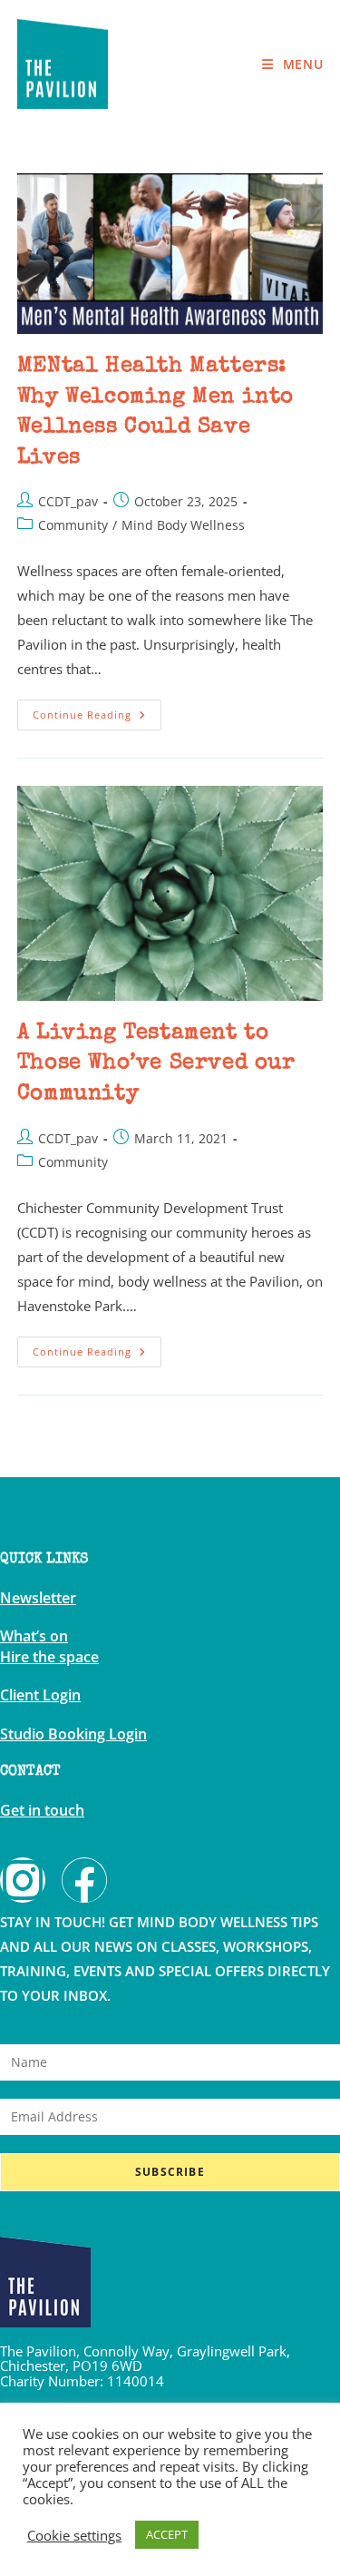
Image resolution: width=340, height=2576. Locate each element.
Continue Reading (97, 710)
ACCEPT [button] (167, 2534)
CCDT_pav (68, 501)
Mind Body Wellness (183, 525)
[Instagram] (23, 1880)
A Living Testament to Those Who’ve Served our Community (156, 1064)
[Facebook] (84, 1880)
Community (73, 525)
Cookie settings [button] (74, 2535)
